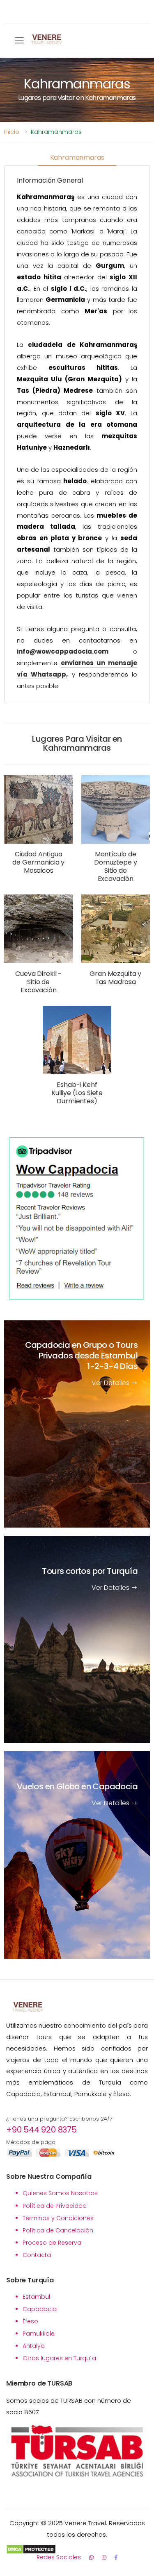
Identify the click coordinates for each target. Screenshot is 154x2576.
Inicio (12, 132)
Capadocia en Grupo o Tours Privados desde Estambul (81, 1356)
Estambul (36, 2297)
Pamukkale (39, 2334)
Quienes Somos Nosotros (60, 2193)
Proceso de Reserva (52, 2243)
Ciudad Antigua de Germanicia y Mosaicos (38, 862)
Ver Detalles (111, 1383)
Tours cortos (90, 1571)
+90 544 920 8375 (41, 2130)
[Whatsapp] (91, 2557)
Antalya (34, 2346)
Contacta (37, 2255)
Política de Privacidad (55, 2206)
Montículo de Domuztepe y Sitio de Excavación (115, 866)
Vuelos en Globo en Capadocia (77, 1787)
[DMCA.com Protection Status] (77, 2549)
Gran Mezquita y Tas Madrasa (115, 978)
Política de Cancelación (58, 2230)
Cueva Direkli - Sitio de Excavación (38, 982)
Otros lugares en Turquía (59, 2358)
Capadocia (40, 2309)
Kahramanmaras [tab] (77, 157)
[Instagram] (104, 2557)
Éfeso (30, 2321)
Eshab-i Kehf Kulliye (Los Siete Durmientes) (77, 1093)
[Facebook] (116, 2557)
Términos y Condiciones (58, 2218)
